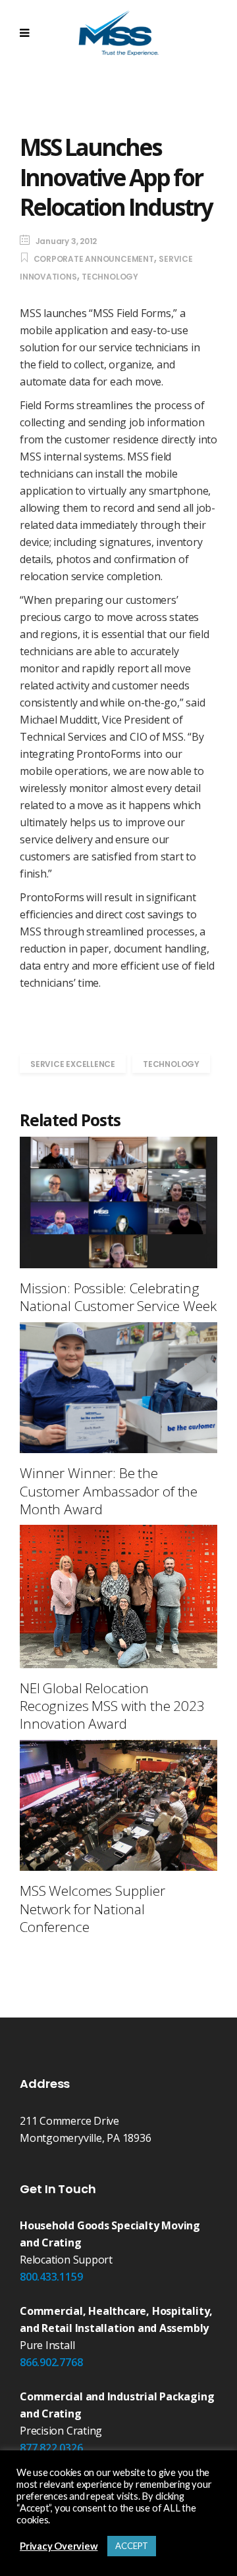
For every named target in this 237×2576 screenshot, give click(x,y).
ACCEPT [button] (132, 2546)
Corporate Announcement (94, 259)
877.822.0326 (51, 2448)
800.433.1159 (51, 2277)
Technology (110, 277)
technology (171, 1064)
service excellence (73, 1064)
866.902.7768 (51, 2362)
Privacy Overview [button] (59, 2546)
